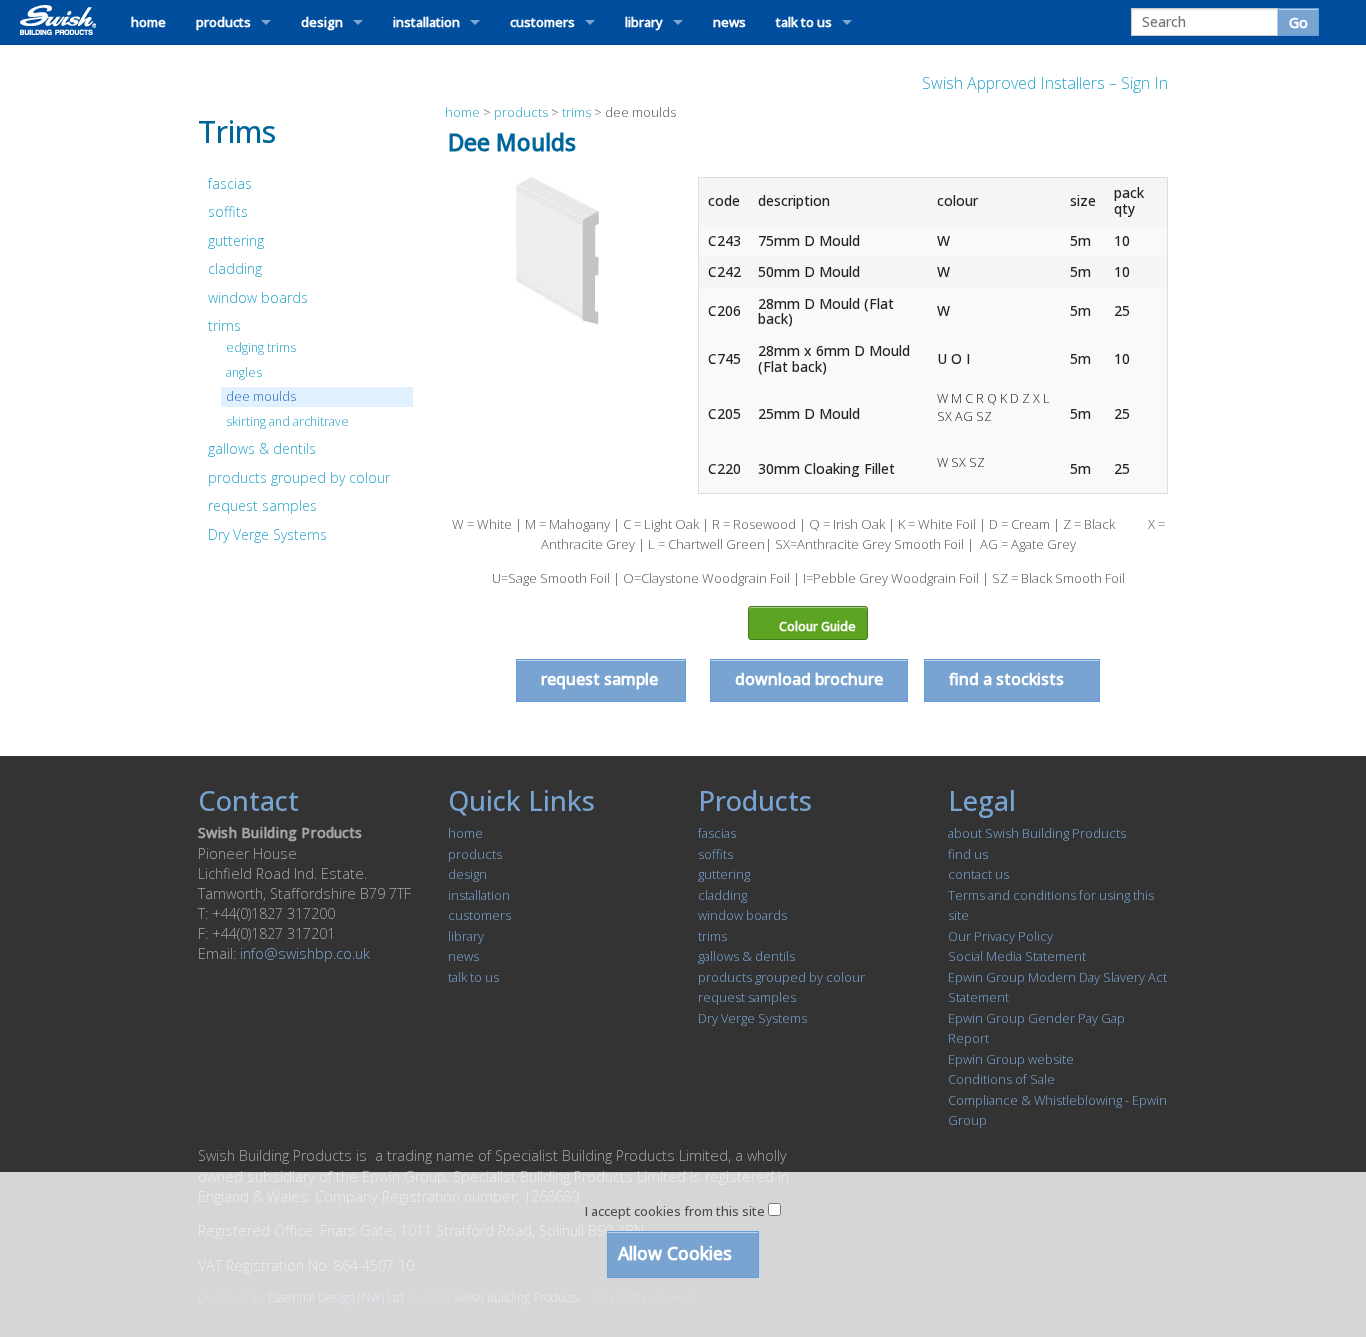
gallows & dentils (262, 448)
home (148, 22)
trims (224, 325)
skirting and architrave (287, 421)
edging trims (261, 347)
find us (968, 854)
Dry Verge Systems (267, 534)
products (223, 22)
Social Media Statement (1017, 956)
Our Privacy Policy (1000, 936)
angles (244, 372)
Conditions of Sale (1001, 1079)
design (322, 22)
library (644, 22)
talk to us (804, 22)
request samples (262, 505)
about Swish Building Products (1037, 833)
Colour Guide (816, 626)
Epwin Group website (1011, 1059)
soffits (228, 211)
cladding (235, 268)
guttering (236, 240)
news (729, 22)
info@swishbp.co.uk (305, 953)
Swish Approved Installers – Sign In (1045, 83)
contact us (978, 874)
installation (426, 22)
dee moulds (261, 396)
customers (542, 22)
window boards (258, 297)
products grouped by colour (299, 477)
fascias (230, 183)
